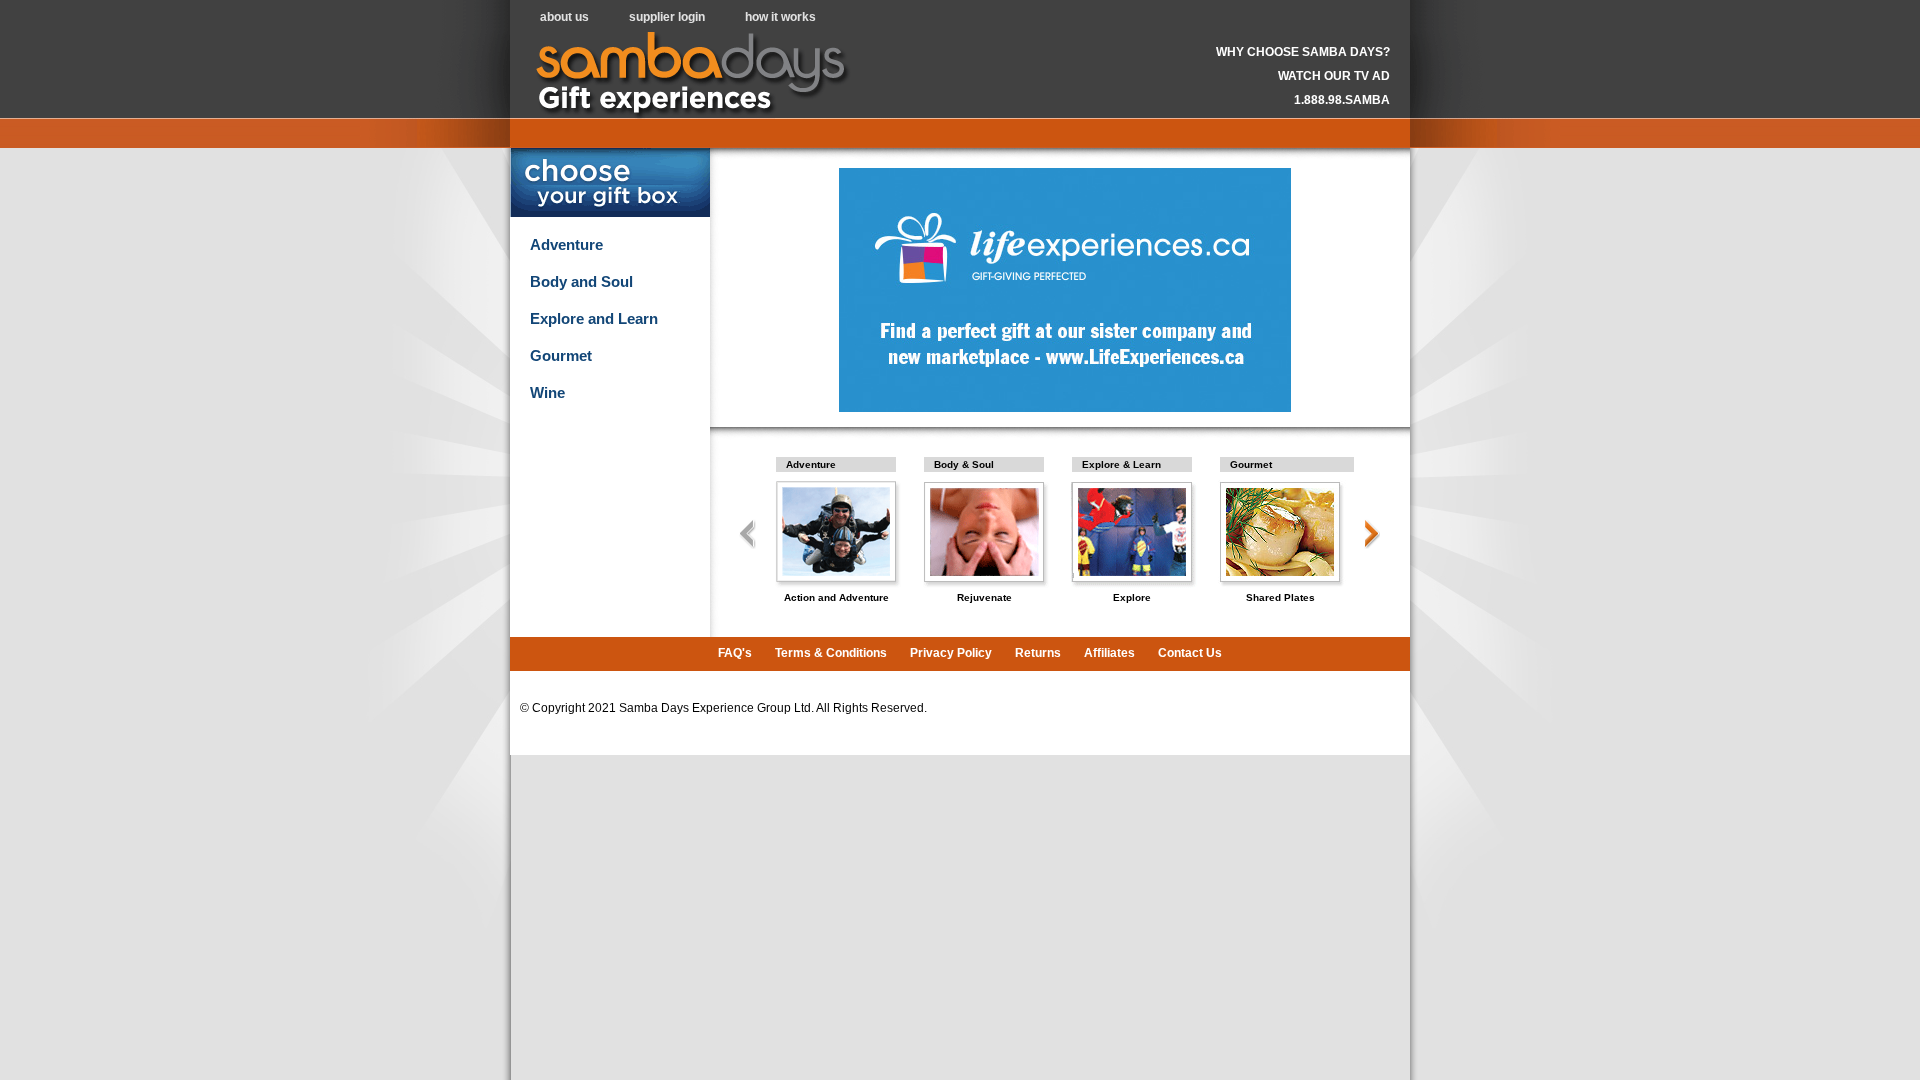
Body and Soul (581, 282)
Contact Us (1190, 653)
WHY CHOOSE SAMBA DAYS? (1303, 52)
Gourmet (561, 356)
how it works (780, 17)
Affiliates (1109, 653)
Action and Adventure (836, 597)
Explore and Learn (594, 319)
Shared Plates (1280, 597)
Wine (547, 393)
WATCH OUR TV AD (1334, 76)
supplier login (667, 17)
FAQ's (735, 653)
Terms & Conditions (831, 653)
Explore (1132, 597)
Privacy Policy (951, 653)
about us (564, 17)
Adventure (566, 245)
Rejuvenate (984, 597)
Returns (1038, 653)
